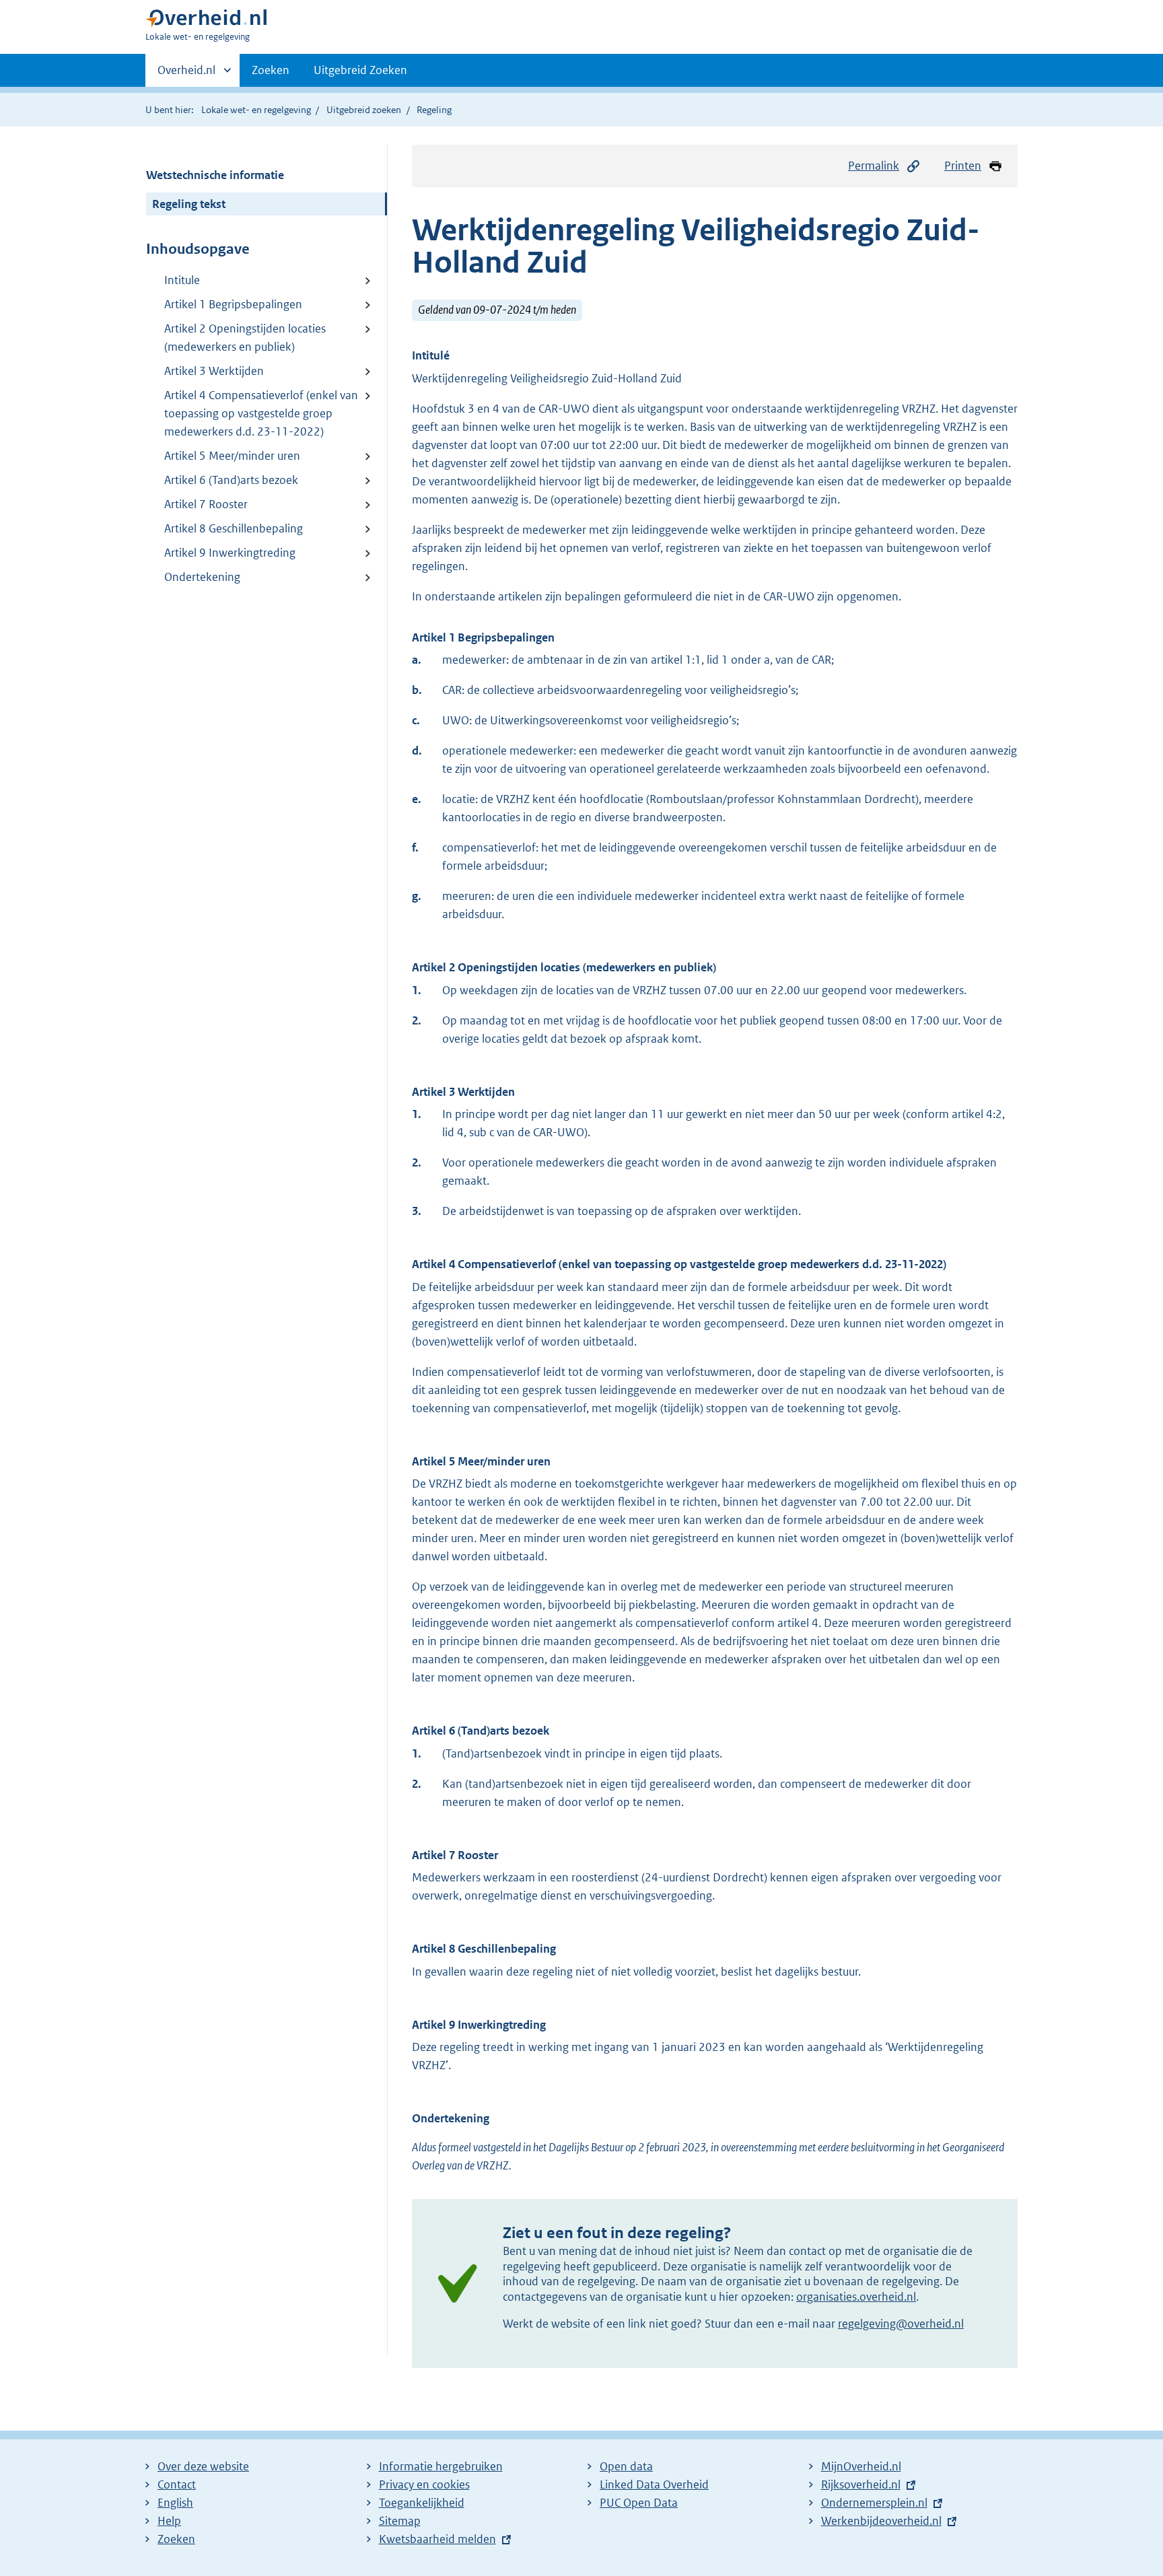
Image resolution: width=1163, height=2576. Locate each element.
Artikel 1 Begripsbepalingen (233, 304)
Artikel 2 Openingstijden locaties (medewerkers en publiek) (245, 338)
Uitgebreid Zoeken (360, 70)
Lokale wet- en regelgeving (256, 110)
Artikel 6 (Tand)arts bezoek (231, 480)
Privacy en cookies (424, 2484)
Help (169, 2521)
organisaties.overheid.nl (856, 2297)
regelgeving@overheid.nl (901, 2324)
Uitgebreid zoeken (364, 110)
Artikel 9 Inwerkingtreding (230, 553)
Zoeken (271, 70)
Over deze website (203, 2466)
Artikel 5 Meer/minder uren (232, 456)
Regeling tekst (189, 204)
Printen (963, 166)
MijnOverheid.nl (861, 2466)
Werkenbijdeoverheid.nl (881, 2521)
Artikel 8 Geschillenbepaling (234, 528)
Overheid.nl (186, 75)
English (175, 2503)
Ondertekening (202, 577)
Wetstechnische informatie (215, 175)
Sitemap (400, 2521)
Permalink (874, 166)
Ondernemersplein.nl (874, 2503)
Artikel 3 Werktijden (214, 371)
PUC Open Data (639, 2503)
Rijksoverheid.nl (861, 2484)
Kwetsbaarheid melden (437, 2539)
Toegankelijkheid (422, 2503)
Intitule (182, 280)
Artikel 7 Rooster (206, 504)
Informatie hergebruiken (441, 2466)
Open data (626, 2466)
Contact (177, 2484)
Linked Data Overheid (654, 2484)
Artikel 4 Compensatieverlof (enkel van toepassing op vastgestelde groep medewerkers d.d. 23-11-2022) (261, 413)
